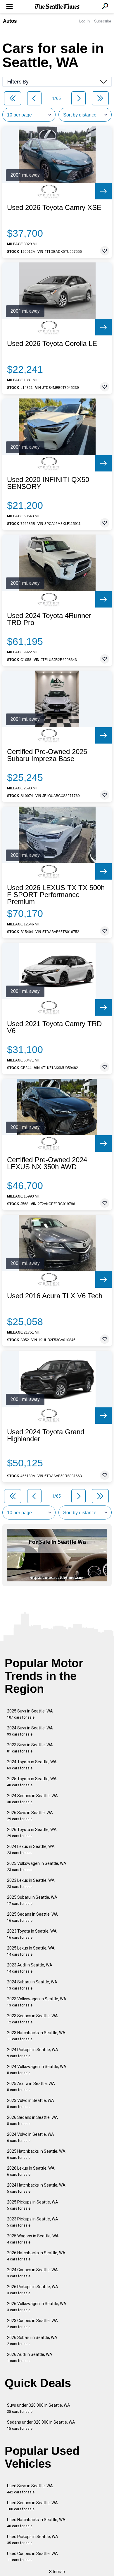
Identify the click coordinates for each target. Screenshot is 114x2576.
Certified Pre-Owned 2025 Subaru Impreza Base (47, 755)
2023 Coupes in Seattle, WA (32, 2324)
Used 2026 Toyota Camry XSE (54, 208)
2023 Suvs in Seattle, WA (30, 1748)
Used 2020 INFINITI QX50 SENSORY (48, 483)
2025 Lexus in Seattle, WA (31, 1951)
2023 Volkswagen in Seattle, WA (37, 2002)
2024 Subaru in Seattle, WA (32, 1985)
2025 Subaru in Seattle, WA (32, 1900)
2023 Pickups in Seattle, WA (33, 2222)
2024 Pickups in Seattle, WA (33, 2053)
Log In (84, 21)
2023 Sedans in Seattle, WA (32, 2019)
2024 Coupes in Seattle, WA (32, 2273)
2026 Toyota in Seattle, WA (32, 1833)
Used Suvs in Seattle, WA (30, 2489)
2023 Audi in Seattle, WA (30, 1968)
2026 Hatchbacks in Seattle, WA (36, 2256)
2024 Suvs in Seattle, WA (30, 1731)
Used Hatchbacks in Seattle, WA (36, 2523)
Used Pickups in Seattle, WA (33, 2540)
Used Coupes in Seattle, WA (32, 2557)
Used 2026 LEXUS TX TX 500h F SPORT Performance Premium (56, 895)
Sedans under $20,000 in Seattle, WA (41, 2425)
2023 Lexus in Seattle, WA (31, 1883)
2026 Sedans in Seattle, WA (32, 2120)
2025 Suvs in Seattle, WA (30, 1714)
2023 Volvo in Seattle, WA (31, 2104)
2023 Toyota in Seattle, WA (32, 1934)
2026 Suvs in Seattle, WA (30, 1816)
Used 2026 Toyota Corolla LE (52, 344)
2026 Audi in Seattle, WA (30, 2357)
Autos (10, 21)
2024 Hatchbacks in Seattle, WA (36, 2188)
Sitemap (57, 2572)
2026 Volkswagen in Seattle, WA (37, 2307)
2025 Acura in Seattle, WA (31, 2087)
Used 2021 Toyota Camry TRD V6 (54, 1027)
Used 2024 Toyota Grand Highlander (46, 1435)
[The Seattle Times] (57, 7)
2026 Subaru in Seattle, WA (32, 2341)
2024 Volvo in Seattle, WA (31, 2137)
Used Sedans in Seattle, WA (32, 2506)
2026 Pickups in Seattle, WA (33, 2290)
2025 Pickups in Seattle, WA (33, 2205)
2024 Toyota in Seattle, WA (32, 1765)
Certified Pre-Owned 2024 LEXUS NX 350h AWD (47, 1163)
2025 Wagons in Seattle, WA (33, 2239)
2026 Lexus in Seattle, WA (31, 2171)
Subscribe (103, 21)
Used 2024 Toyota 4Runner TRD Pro (49, 619)
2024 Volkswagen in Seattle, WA (37, 2070)
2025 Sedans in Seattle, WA (32, 1917)
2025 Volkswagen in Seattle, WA (37, 1866)
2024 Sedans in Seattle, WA (32, 1799)
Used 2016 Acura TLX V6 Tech (55, 1296)
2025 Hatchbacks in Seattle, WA (36, 2154)
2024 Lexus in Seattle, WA (31, 1850)
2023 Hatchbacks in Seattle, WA (36, 2036)
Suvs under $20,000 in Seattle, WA (39, 2408)
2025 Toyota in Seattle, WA (32, 1782)
